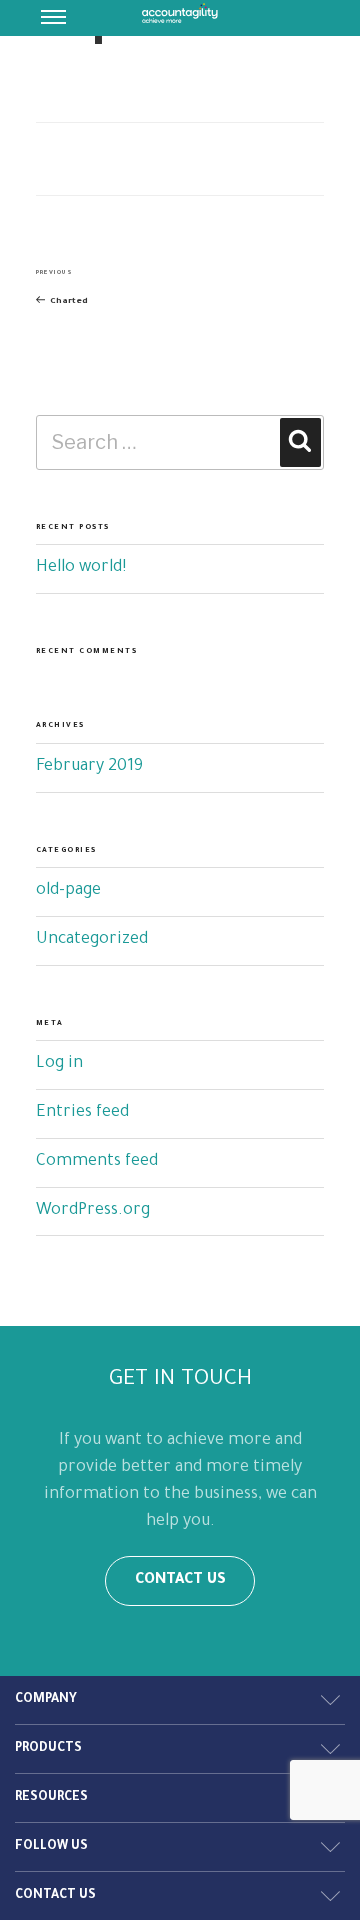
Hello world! (81, 568)
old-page (68, 891)
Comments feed (97, 1162)
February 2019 (89, 767)
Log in (59, 1064)
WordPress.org (93, 1211)
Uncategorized (92, 940)
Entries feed (82, 1113)
